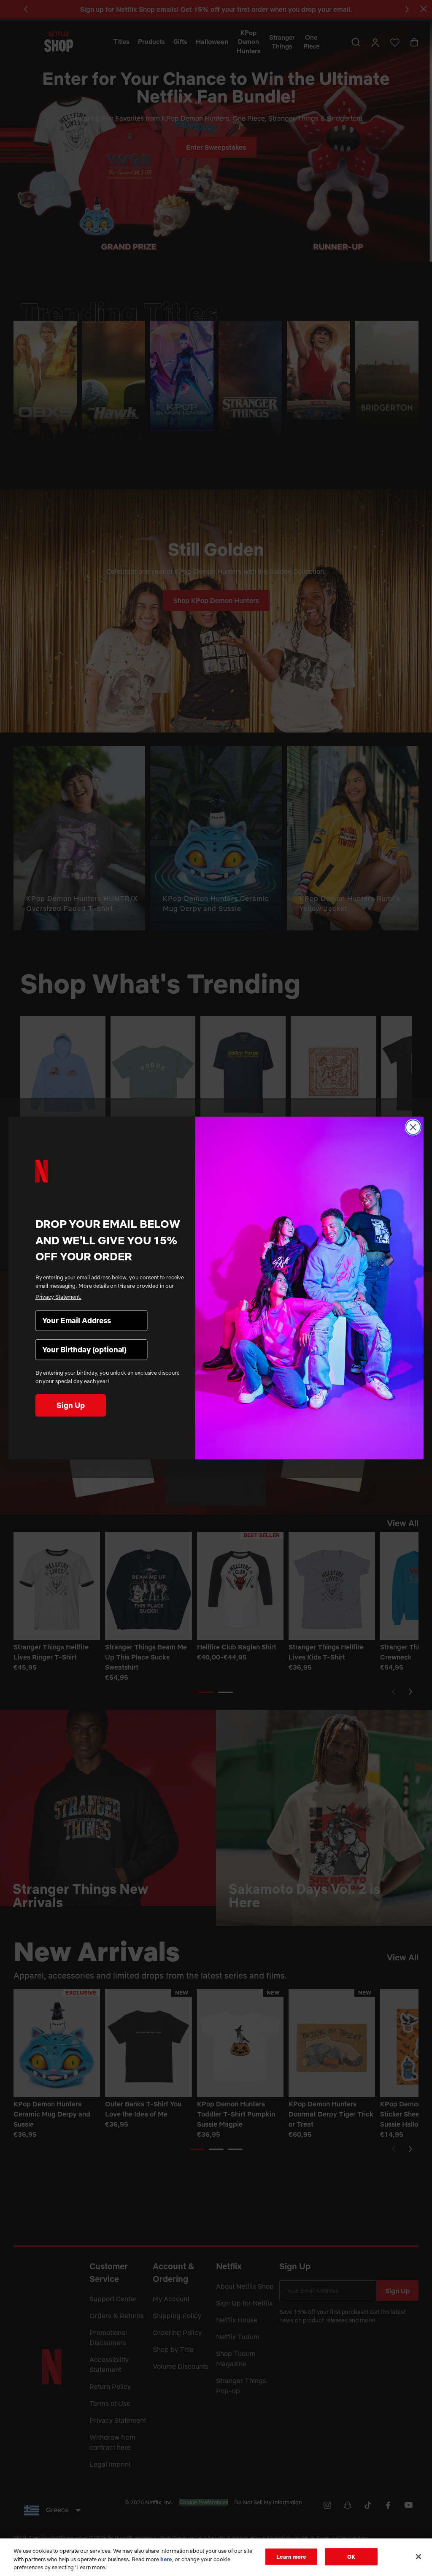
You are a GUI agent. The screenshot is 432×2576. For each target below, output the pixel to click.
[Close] (418, 2557)
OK (351, 2556)
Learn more (291, 2556)
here (166, 2559)
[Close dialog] (413, 1127)
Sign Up (70, 1405)
